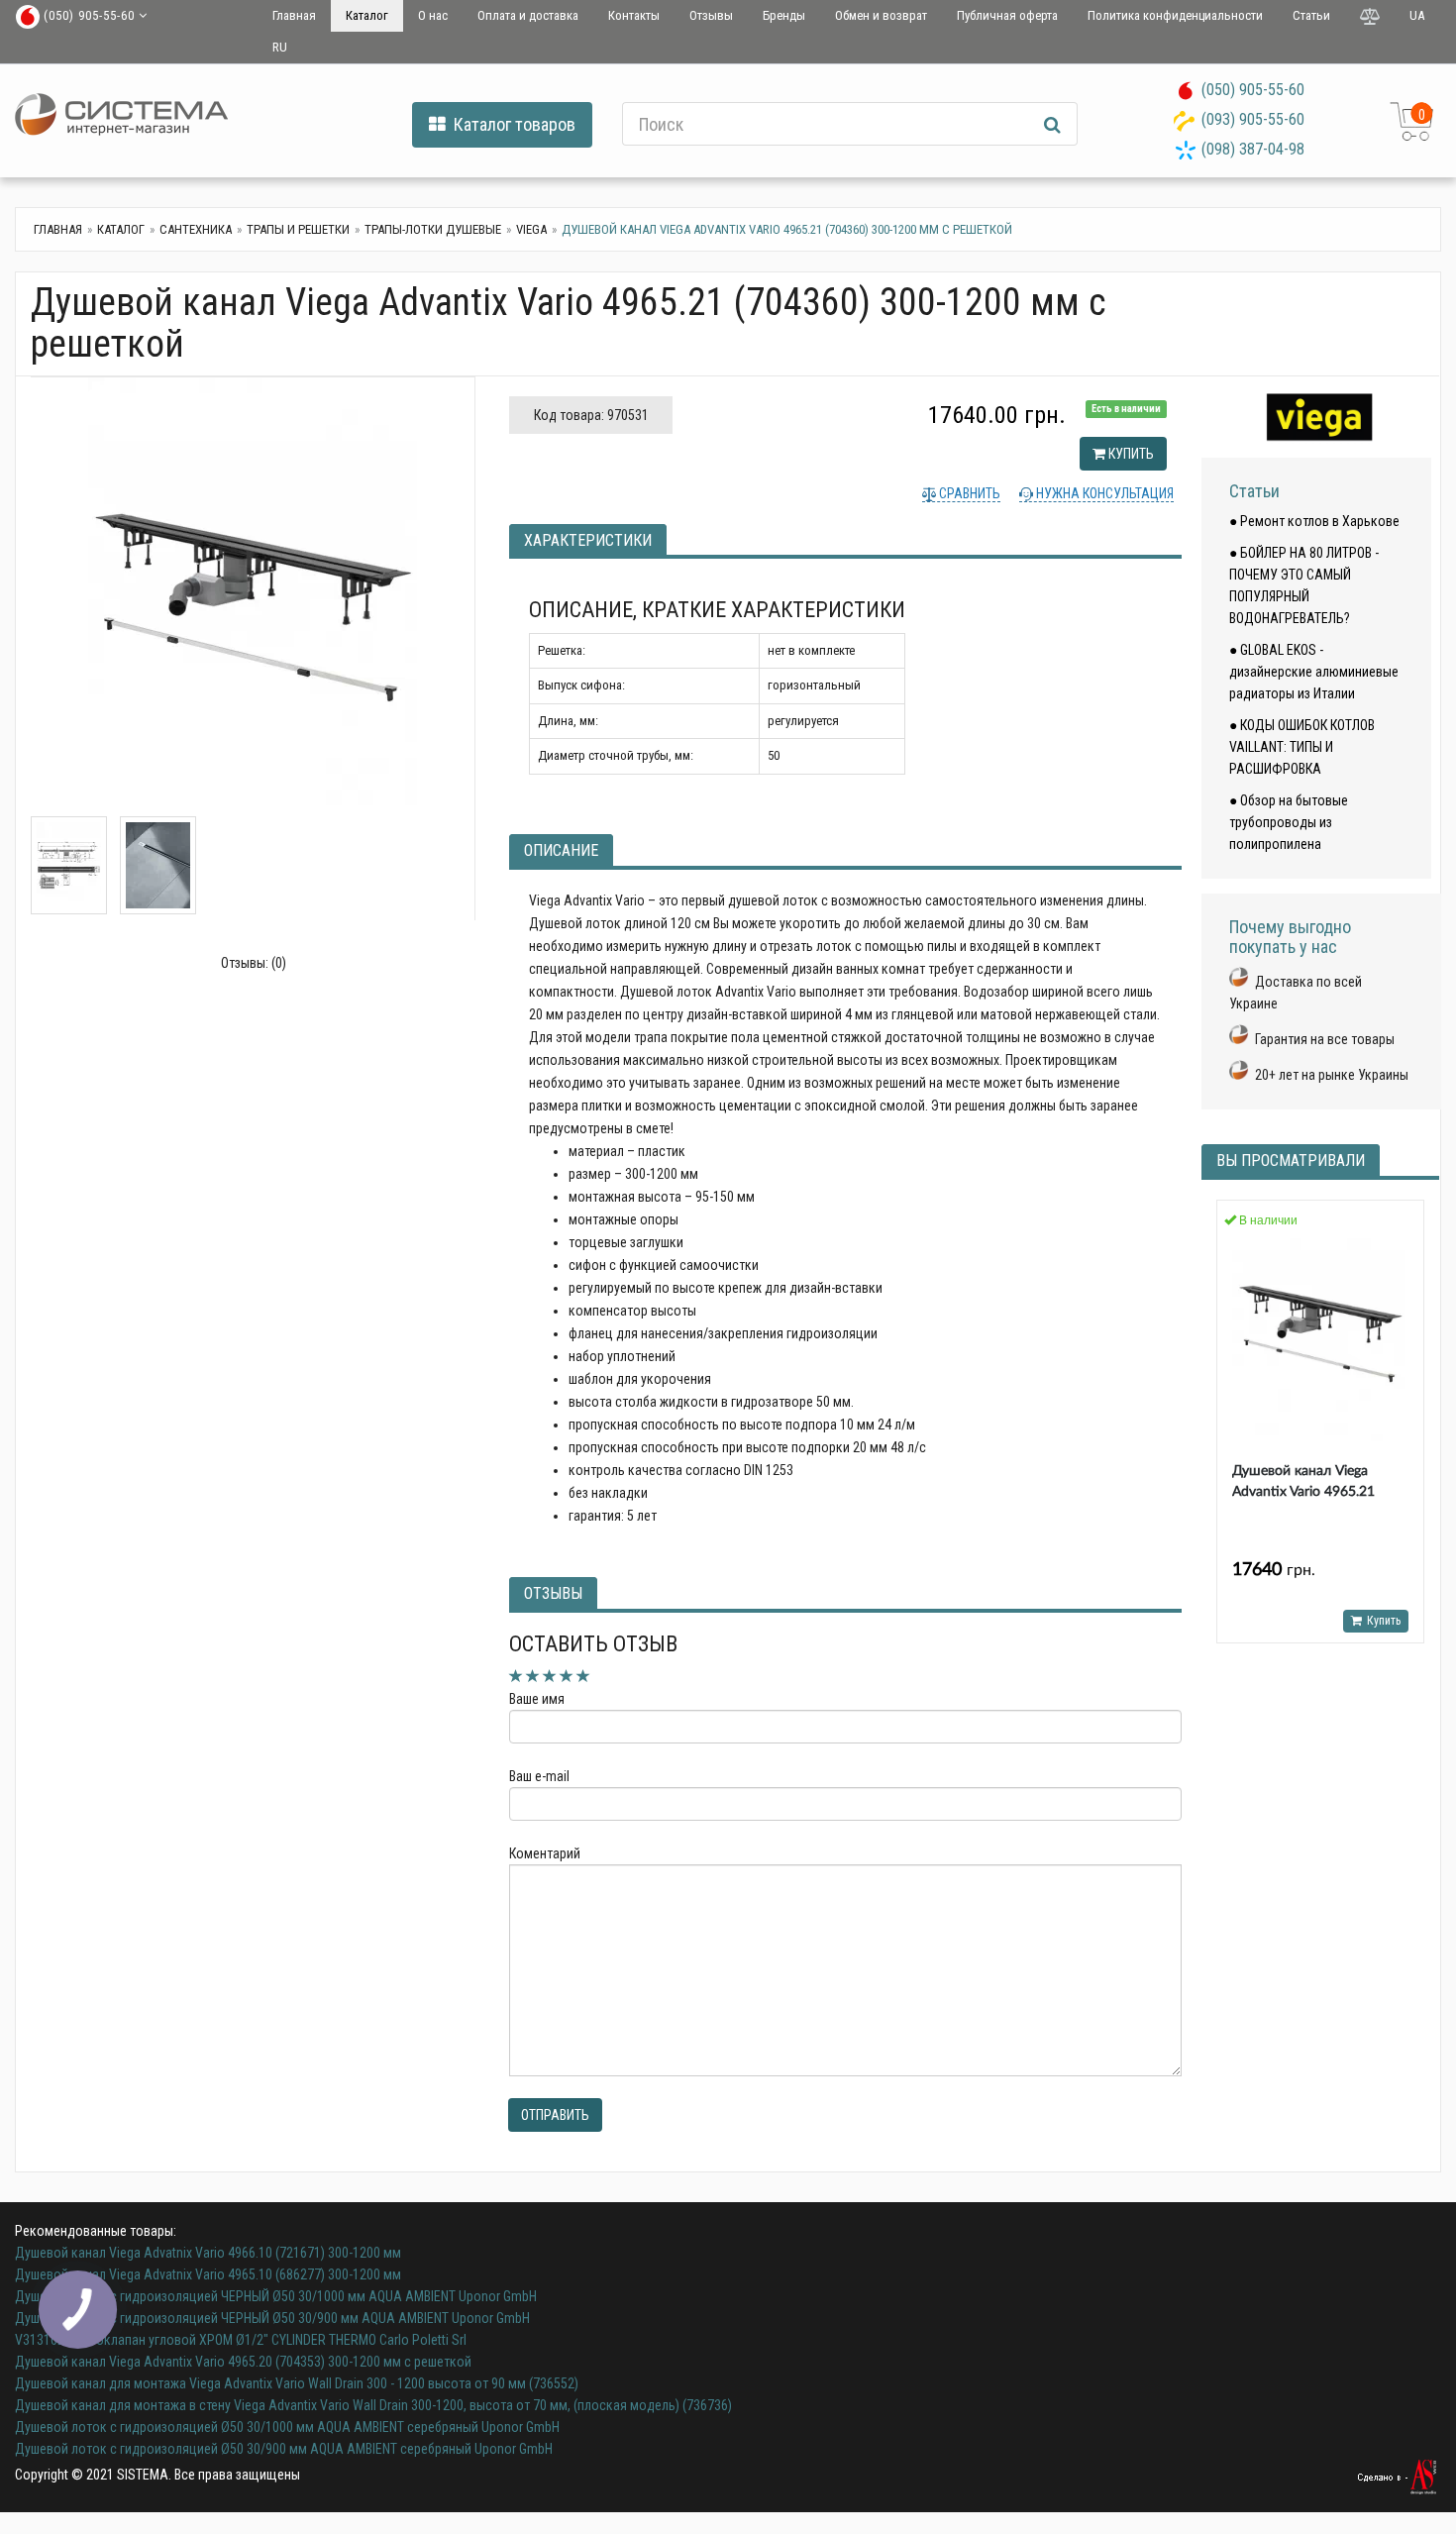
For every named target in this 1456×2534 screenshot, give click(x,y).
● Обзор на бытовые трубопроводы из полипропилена (1289, 822)
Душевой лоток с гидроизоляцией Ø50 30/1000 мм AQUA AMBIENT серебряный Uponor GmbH (287, 2427)
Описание (561, 850)
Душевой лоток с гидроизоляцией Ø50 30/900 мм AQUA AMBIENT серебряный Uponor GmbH (284, 2449)
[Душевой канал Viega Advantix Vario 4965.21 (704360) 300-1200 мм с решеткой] (253, 597)
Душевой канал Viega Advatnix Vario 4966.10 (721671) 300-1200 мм (208, 2253)
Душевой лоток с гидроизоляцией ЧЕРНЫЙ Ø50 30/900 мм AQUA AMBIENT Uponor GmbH (272, 2318)
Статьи (1311, 15)
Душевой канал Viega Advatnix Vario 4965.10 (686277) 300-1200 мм (208, 2274)
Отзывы (711, 15)
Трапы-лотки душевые (433, 229)
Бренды (784, 15)
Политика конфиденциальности (1175, 15)
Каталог (367, 15)
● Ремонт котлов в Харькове (1314, 521)
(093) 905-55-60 (1253, 119)
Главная (294, 15)
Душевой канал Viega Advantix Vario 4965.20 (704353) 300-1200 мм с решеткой (243, 2362)
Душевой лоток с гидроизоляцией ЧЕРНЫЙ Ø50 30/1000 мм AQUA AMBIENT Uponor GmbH (276, 2296)
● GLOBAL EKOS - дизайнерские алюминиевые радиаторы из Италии (1314, 672)
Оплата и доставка (528, 15)
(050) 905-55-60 (1253, 90)
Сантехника (196, 229)
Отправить (555, 2115)
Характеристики (588, 540)
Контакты (634, 15)
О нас (433, 15)
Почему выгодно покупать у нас (1290, 937)
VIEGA (531, 229)
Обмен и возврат (881, 15)
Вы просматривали (1291, 1161)
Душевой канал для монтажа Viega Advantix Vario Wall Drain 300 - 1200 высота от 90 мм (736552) (297, 2383)
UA (1417, 15)
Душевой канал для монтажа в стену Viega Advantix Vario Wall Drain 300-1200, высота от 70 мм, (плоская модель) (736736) (373, 2405)
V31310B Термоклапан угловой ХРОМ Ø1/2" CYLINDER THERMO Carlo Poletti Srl (241, 2340)
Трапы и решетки (298, 229)
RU (280, 47)
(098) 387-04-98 (1253, 149)
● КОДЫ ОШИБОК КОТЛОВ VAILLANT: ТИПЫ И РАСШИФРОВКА (1302, 747)
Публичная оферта (1007, 15)
